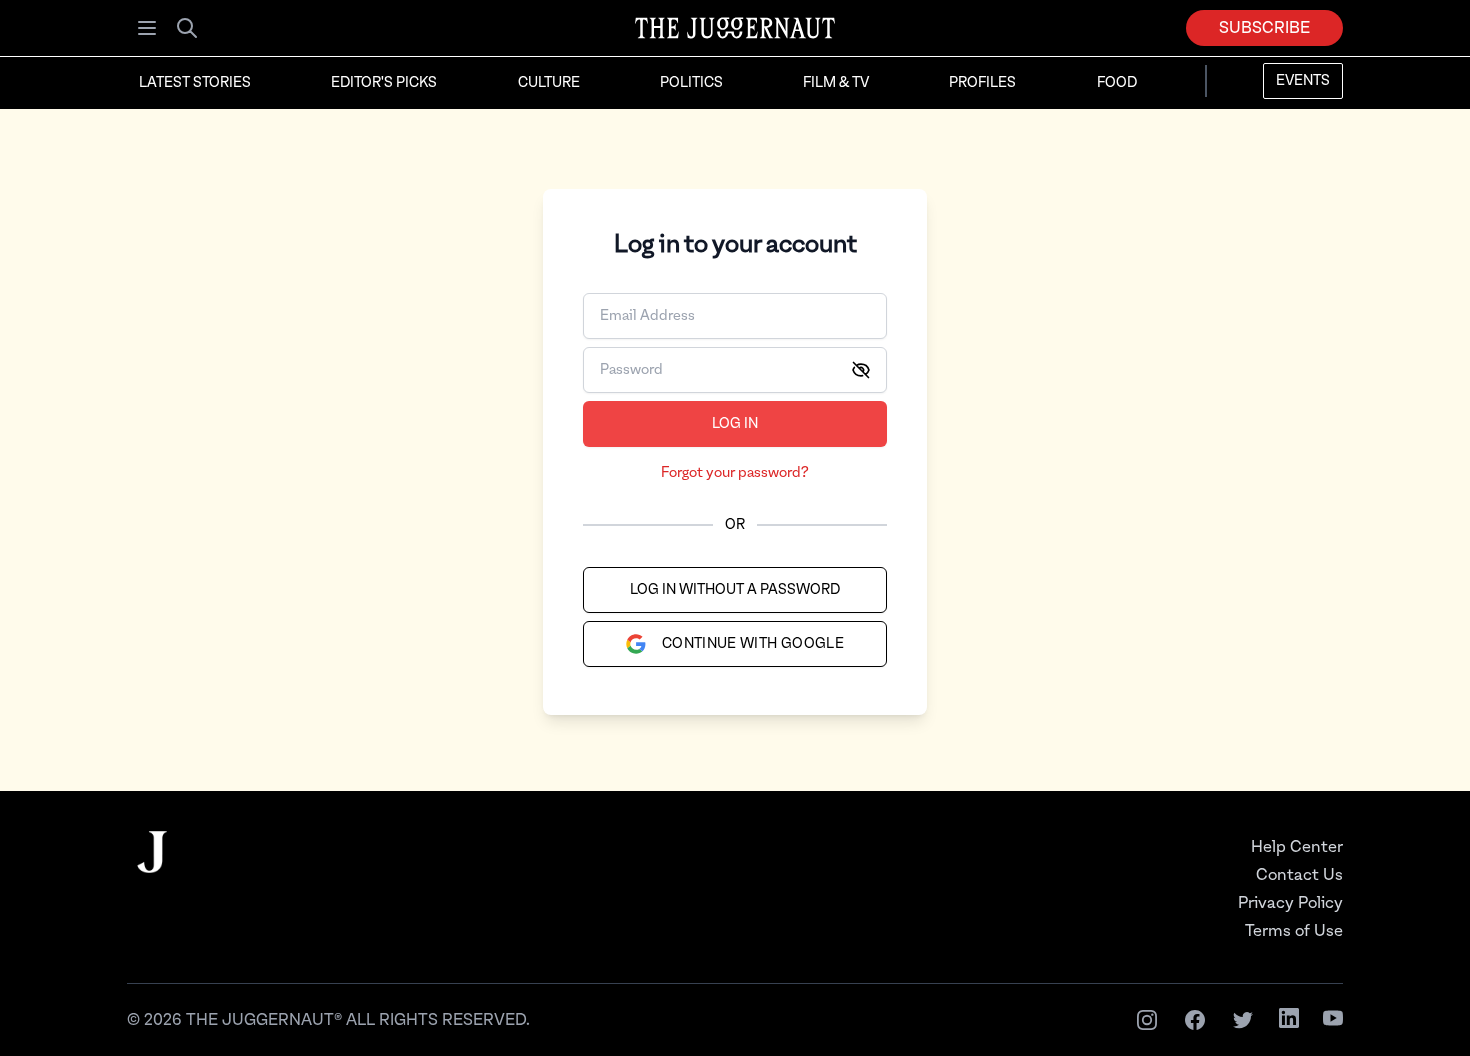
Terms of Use (1294, 931)
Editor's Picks (384, 83)
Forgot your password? (735, 473)
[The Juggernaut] (152, 872)
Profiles (982, 83)
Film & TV (836, 83)
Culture (549, 83)
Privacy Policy (1290, 903)
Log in (735, 424)
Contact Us (1299, 875)
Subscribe (1264, 28)
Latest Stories (195, 83)
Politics (691, 83)
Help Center (1297, 847)
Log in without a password (735, 590)
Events (1303, 81)
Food (1117, 83)
